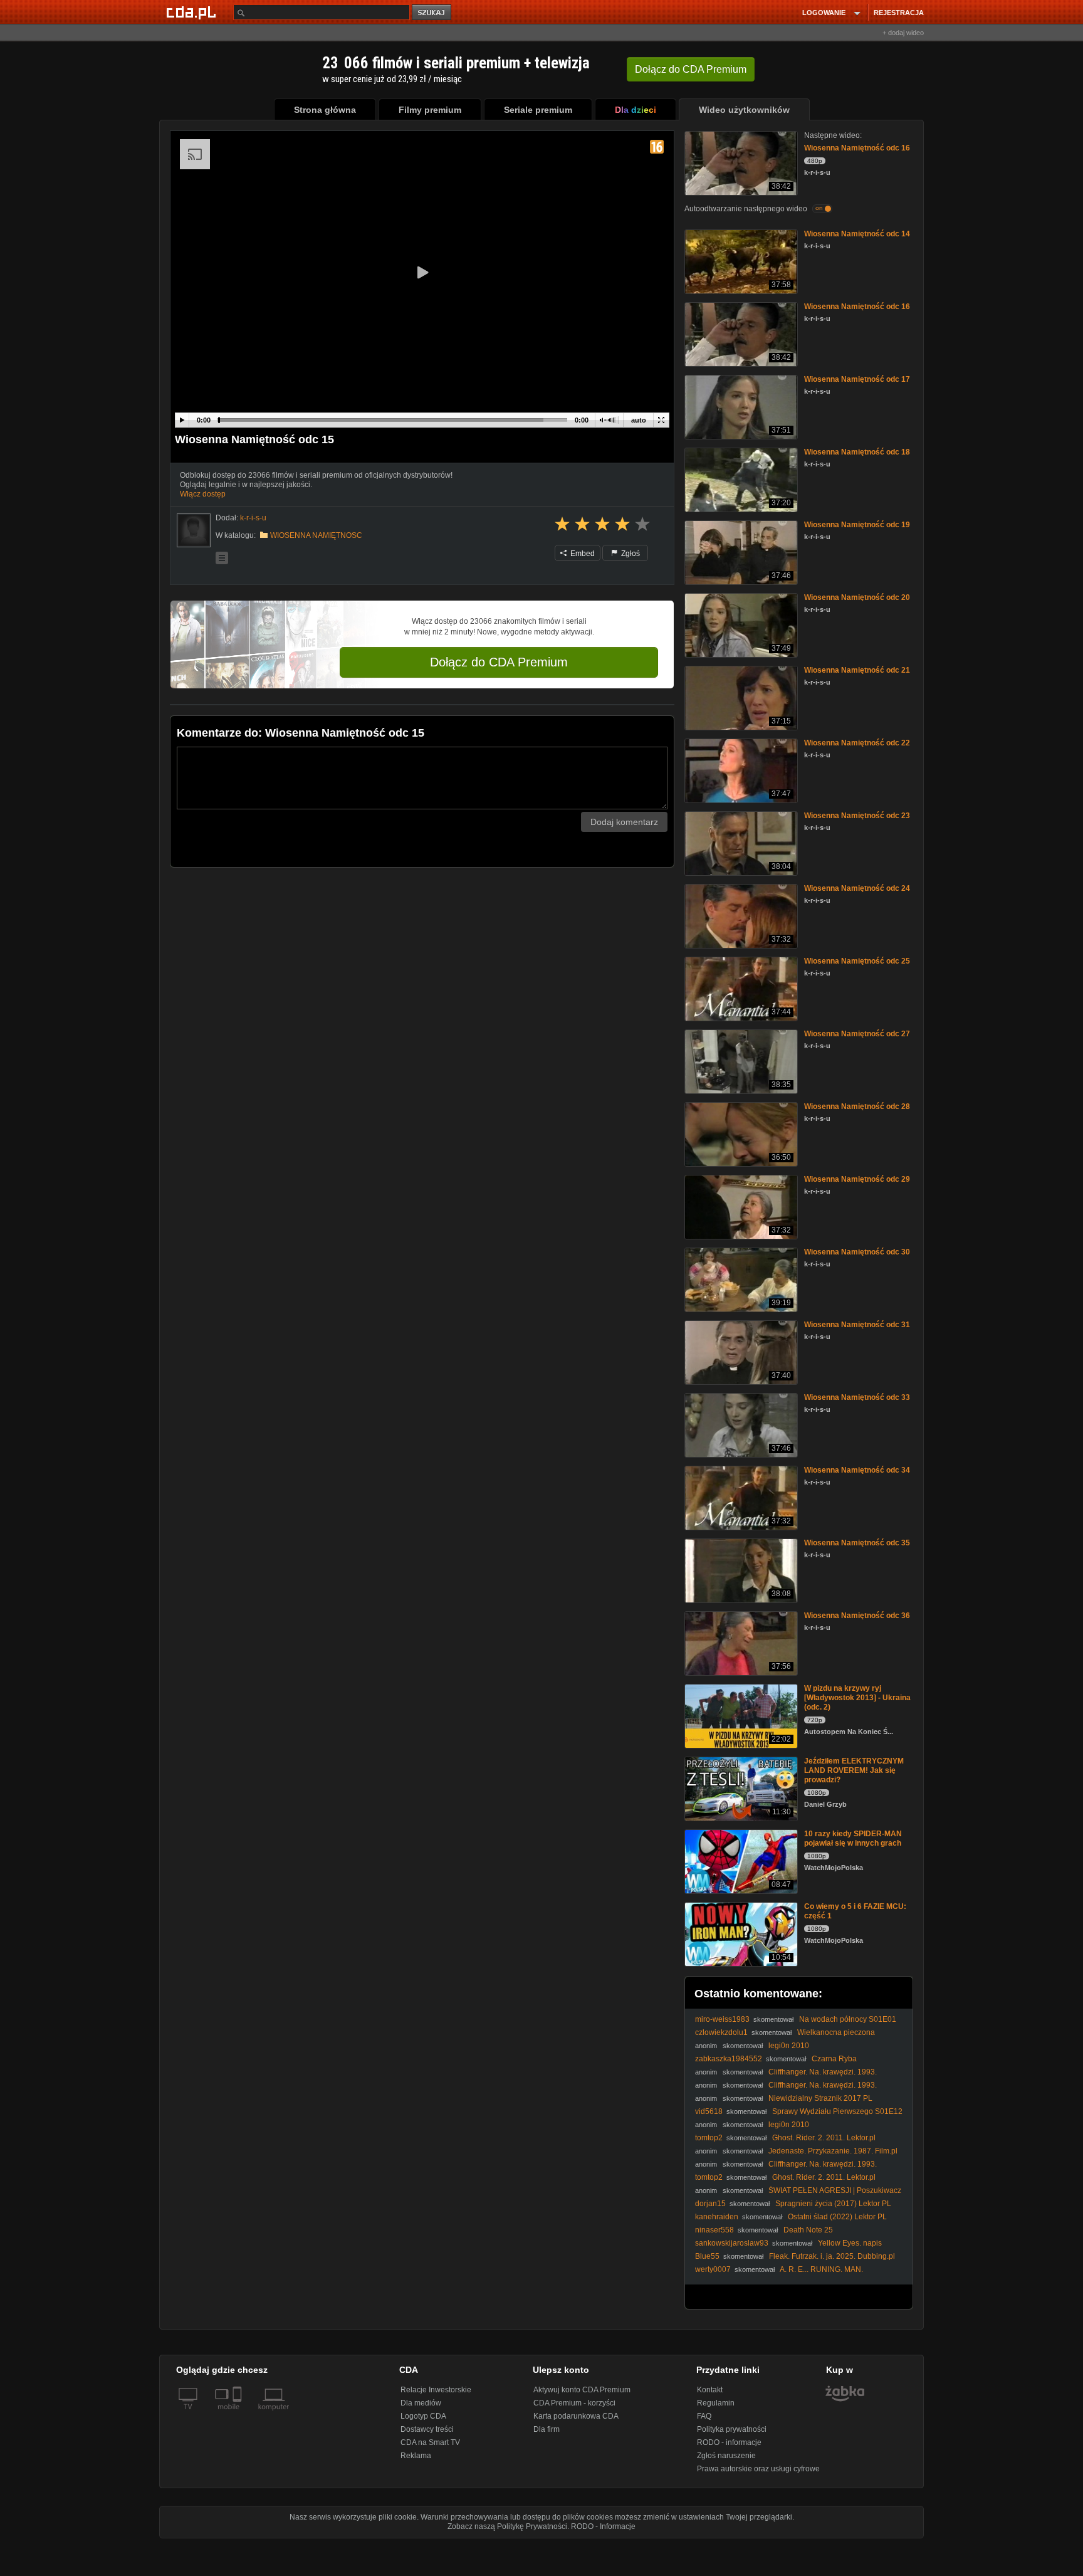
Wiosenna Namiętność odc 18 (857, 452)
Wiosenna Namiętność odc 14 (857, 234)
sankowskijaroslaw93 (732, 2243)
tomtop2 (709, 2138)
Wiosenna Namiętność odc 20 (857, 597)
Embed (582, 554)
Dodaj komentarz (624, 822)
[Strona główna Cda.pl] (193, 12)
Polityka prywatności (732, 2429)
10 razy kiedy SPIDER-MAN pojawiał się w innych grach (853, 1838)
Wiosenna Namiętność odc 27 (857, 1034)
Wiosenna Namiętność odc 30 (857, 1252)
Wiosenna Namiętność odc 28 (857, 1107)
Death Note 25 (808, 2230)
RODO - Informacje (603, 2526)
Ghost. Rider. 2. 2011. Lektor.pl (824, 2138)
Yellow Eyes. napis (850, 2243)
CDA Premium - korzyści (574, 2403)
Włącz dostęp (203, 494)
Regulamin (716, 2403)
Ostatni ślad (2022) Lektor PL (837, 2217)
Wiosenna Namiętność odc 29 (857, 1179)
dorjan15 (710, 2204)
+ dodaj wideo (903, 33)
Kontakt (710, 2390)
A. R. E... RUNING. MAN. (821, 2269)
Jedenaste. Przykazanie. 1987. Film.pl (833, 2151)
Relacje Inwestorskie (436, 2390)
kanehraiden (717, 2217)
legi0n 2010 (789, 2046)
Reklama (416, 2456)
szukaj (432, 13)
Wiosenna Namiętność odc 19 (857, 525)
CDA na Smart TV (430, 2442)
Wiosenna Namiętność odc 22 (857, 743)
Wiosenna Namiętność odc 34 (857, 1470)
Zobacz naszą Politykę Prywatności (507, 2526)
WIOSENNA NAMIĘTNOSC (316, 535)
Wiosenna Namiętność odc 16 (857, 148)
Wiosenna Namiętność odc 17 (857, 379)
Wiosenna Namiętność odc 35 (857, 1543)
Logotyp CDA (423, 2416)
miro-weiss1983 (722, 2019)
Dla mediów (421, 2403)
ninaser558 (714, 2230)
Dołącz (691, 69)
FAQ (704, 2416)
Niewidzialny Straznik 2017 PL (820, 2098)
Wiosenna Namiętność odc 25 (857, 961)
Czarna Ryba (834, 2059)
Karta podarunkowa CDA (576, 2416)
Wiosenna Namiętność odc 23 (857, 816)
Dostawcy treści (427, 2429)
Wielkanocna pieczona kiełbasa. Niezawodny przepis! (785, 2037)
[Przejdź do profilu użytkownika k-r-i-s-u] (194, 530)
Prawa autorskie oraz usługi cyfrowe (758, 2469)
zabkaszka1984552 (729, 2059)
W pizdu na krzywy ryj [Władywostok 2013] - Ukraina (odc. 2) (857, 1698)
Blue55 (707, 2256)
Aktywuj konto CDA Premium (582, 2390)
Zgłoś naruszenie (726, 2456)
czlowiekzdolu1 (721, 2032)
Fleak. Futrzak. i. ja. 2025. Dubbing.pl (832, 2256)
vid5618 (709, 2111)
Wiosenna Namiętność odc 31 (857, 1325)
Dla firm (547, 2429)
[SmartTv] (238, 2414)
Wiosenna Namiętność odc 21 (857, 670)
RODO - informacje (729, 2442)
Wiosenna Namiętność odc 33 (857, 1397)
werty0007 (713, 2269)
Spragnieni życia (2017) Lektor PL (833, 2204)
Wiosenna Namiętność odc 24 (857, 888)
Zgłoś (630, 554)
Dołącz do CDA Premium (499, 662)
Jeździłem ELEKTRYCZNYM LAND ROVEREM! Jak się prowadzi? (854, 1770)
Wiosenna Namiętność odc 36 (857, 1616)
